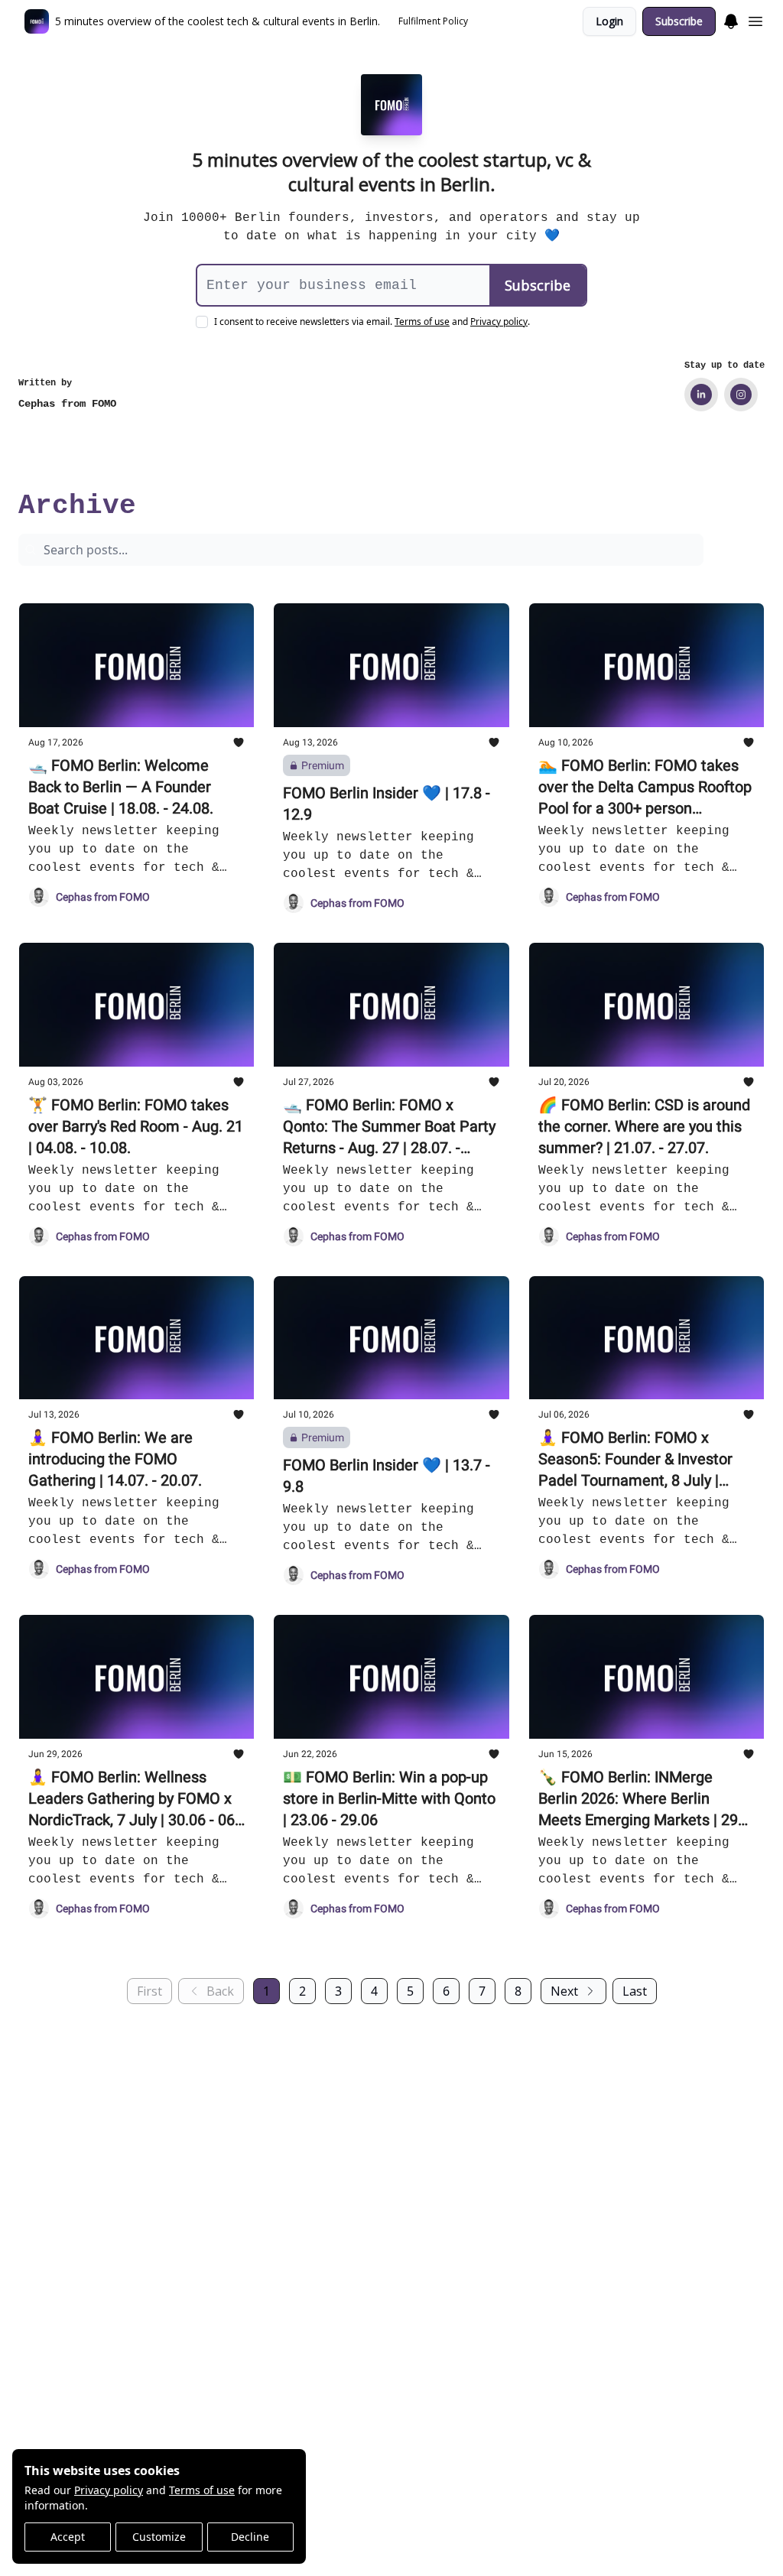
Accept (68, 2537)
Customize (159, 2537)
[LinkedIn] (701, 395)
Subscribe (679, 21)
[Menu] (731, 19)
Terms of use (202, 2490)
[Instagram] (741, 395)
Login (609, 21)
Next (564, 1991)
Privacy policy (109, 2490)
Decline (250, 2537)
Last (635, 1991)
